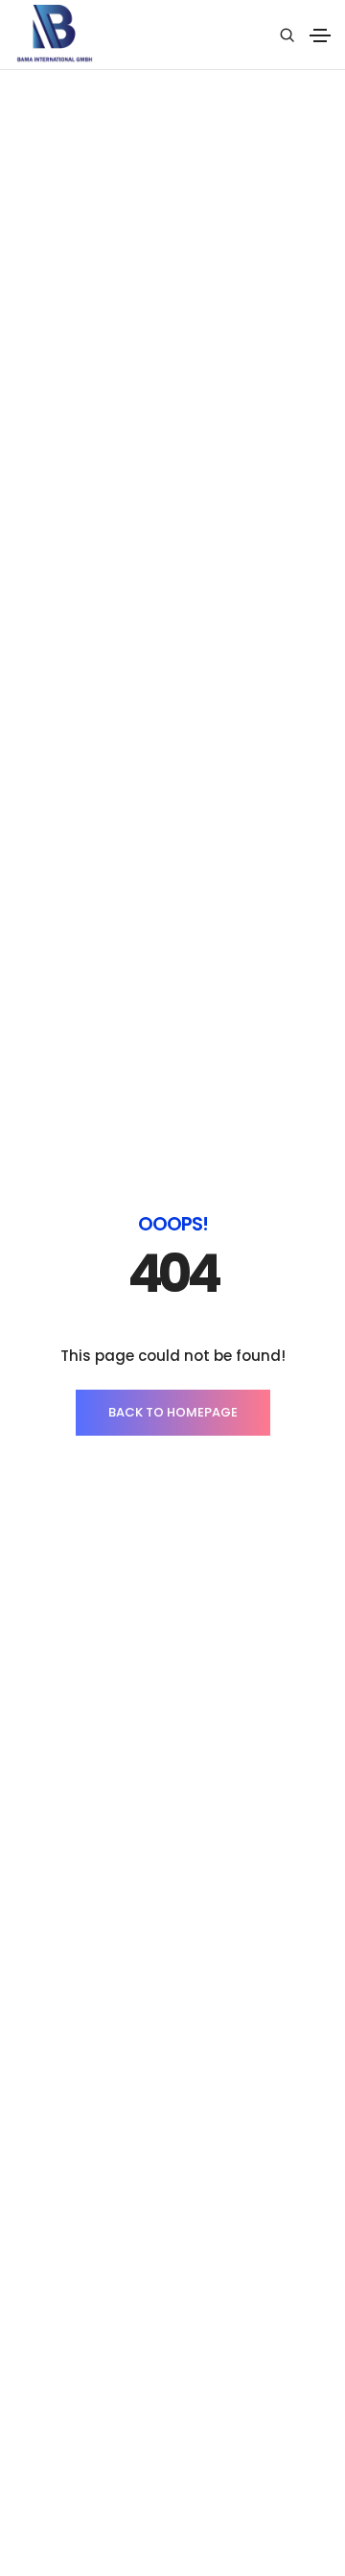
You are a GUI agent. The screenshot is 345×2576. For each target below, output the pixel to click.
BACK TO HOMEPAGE (173, 1412)
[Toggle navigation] (320, 35)
